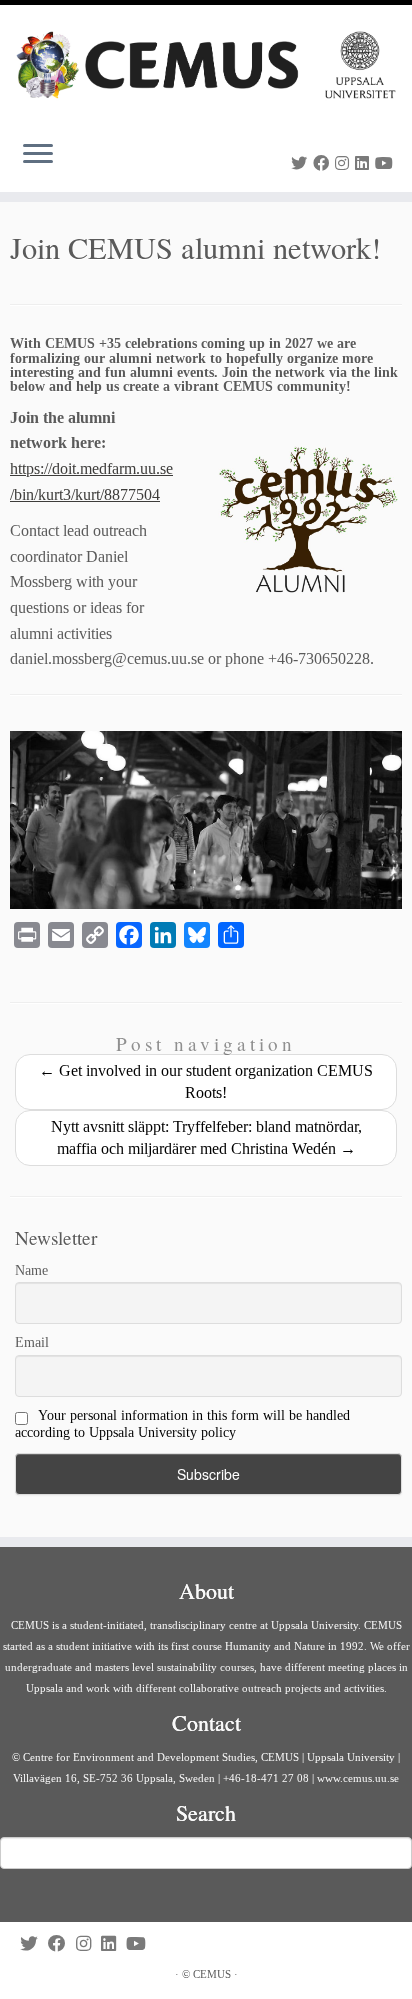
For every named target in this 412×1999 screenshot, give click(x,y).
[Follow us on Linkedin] (365, 163)
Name (31, 1270)
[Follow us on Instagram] (345, 163)
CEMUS (212, 1974)
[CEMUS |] (206, 65)
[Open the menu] (38, 156)
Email (32, 1342)
